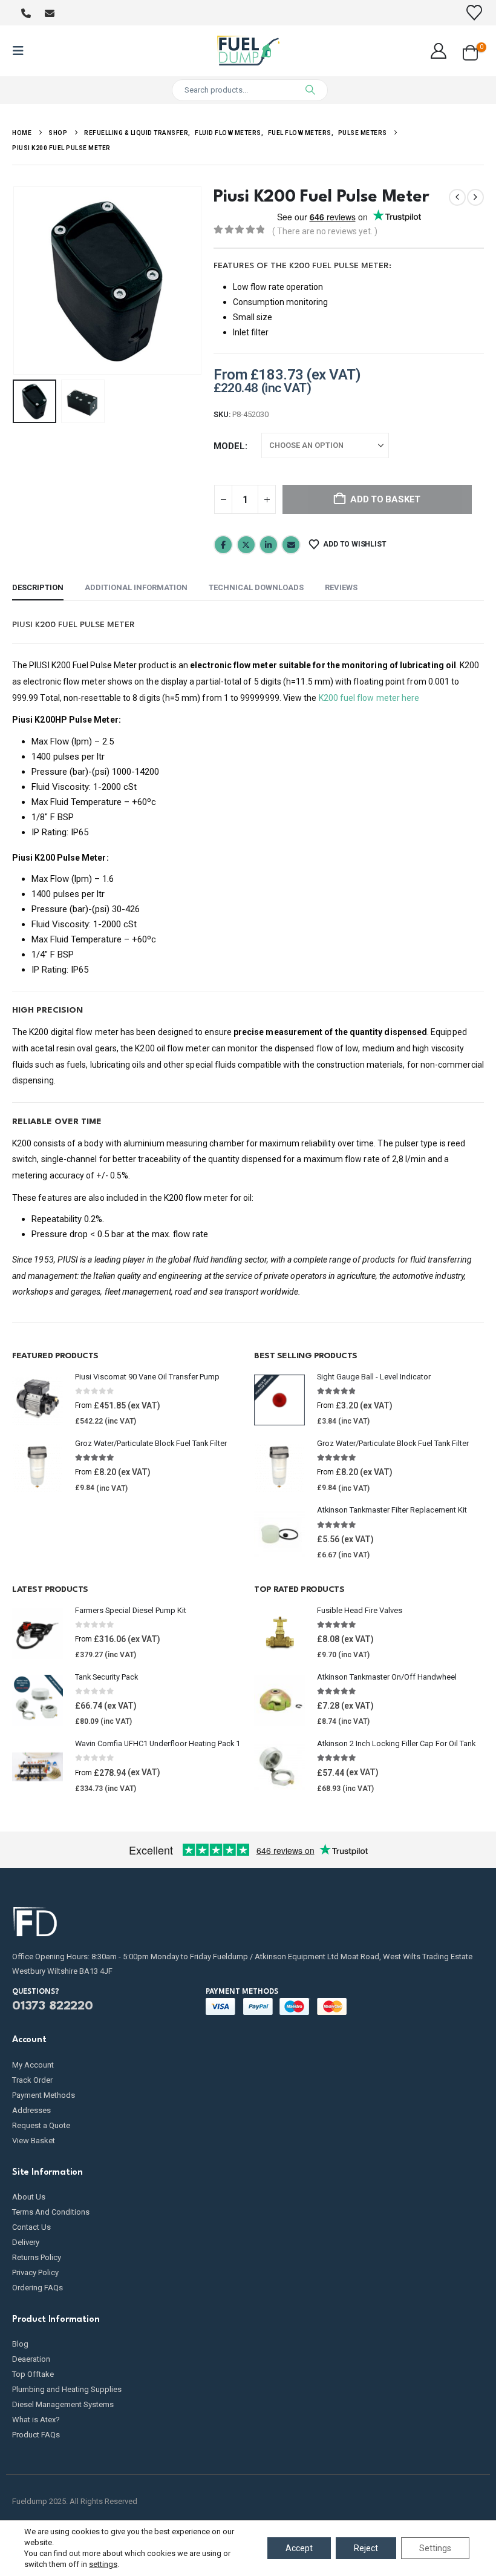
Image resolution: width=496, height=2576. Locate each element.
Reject (366, 2548)
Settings (435, 2548)
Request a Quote (41, 2125)
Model (229, 446)
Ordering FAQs (38, 2288)
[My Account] (439, 51)
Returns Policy (37, 2257)
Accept (299, 2548)
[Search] (310, 90)
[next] (475, 197)
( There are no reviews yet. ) (325, 231)
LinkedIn (269, 545)
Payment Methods (44, 2095)
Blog (20, 2344)
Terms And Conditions (51, 2212)
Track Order (32, 2080)
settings (103, 2564)
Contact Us (31, 2227)
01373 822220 (53, 2006)
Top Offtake (33, 2374)
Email (291, 545)
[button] (22, 51)
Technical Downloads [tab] (256, 587)
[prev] (457, 197)
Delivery (26, 2242)
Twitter (246, 545)
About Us (29, 2197)
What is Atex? (36, 2420)
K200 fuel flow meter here (369, 698)
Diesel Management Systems (63, 2404)
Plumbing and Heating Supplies (67, 2389)
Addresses (31, 2110)
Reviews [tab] (341, 587)
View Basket (34, 2141)
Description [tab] (38, 587)
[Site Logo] (248, 51)
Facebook (223, 545)
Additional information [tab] (136, 587)
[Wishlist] (475, 13)
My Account (33, 2065)
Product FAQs (36, 2435)
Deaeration (31, 2359)
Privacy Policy (35, 2272)
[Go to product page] (38, 1400)
